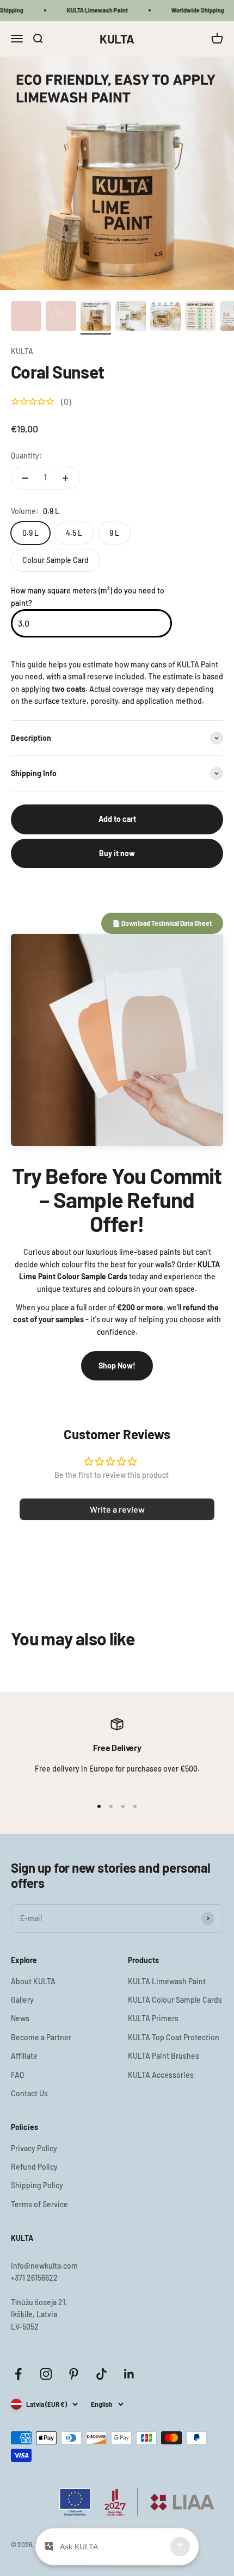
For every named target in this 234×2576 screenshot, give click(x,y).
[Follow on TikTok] (101, 2374)
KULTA (22, 351)
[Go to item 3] (96, 318)
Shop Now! (117, 1366)
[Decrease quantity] (25, 478)
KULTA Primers (153, 2018)
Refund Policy (34, 2167)
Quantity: (26, 456)
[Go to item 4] (131, 318)
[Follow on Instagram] (46, 2374)
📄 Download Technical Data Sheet (162, 923)
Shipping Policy (37, 2185)
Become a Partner (41, 2037)
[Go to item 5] (165, 318)
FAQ (17, 2075)
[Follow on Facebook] (18, 2374)
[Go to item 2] (61, 318)
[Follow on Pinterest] (74, 2374)
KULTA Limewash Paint (167, 1981)
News (20, 2018)
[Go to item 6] (200, 318)
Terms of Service (39, 2204)
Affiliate (24, 2056)
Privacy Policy (34, 2148)
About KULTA (33, 1981)
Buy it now (117, 853)
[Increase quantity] (65, 478)
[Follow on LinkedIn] (129, 2374)
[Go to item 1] (26, 318)
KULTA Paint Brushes (164, 2056)
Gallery (22, 2000)
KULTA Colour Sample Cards (175, 2000)
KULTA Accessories (161, 2075)
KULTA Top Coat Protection (174, 2037)
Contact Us (29, 2093)
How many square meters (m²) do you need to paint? (88, 596)
